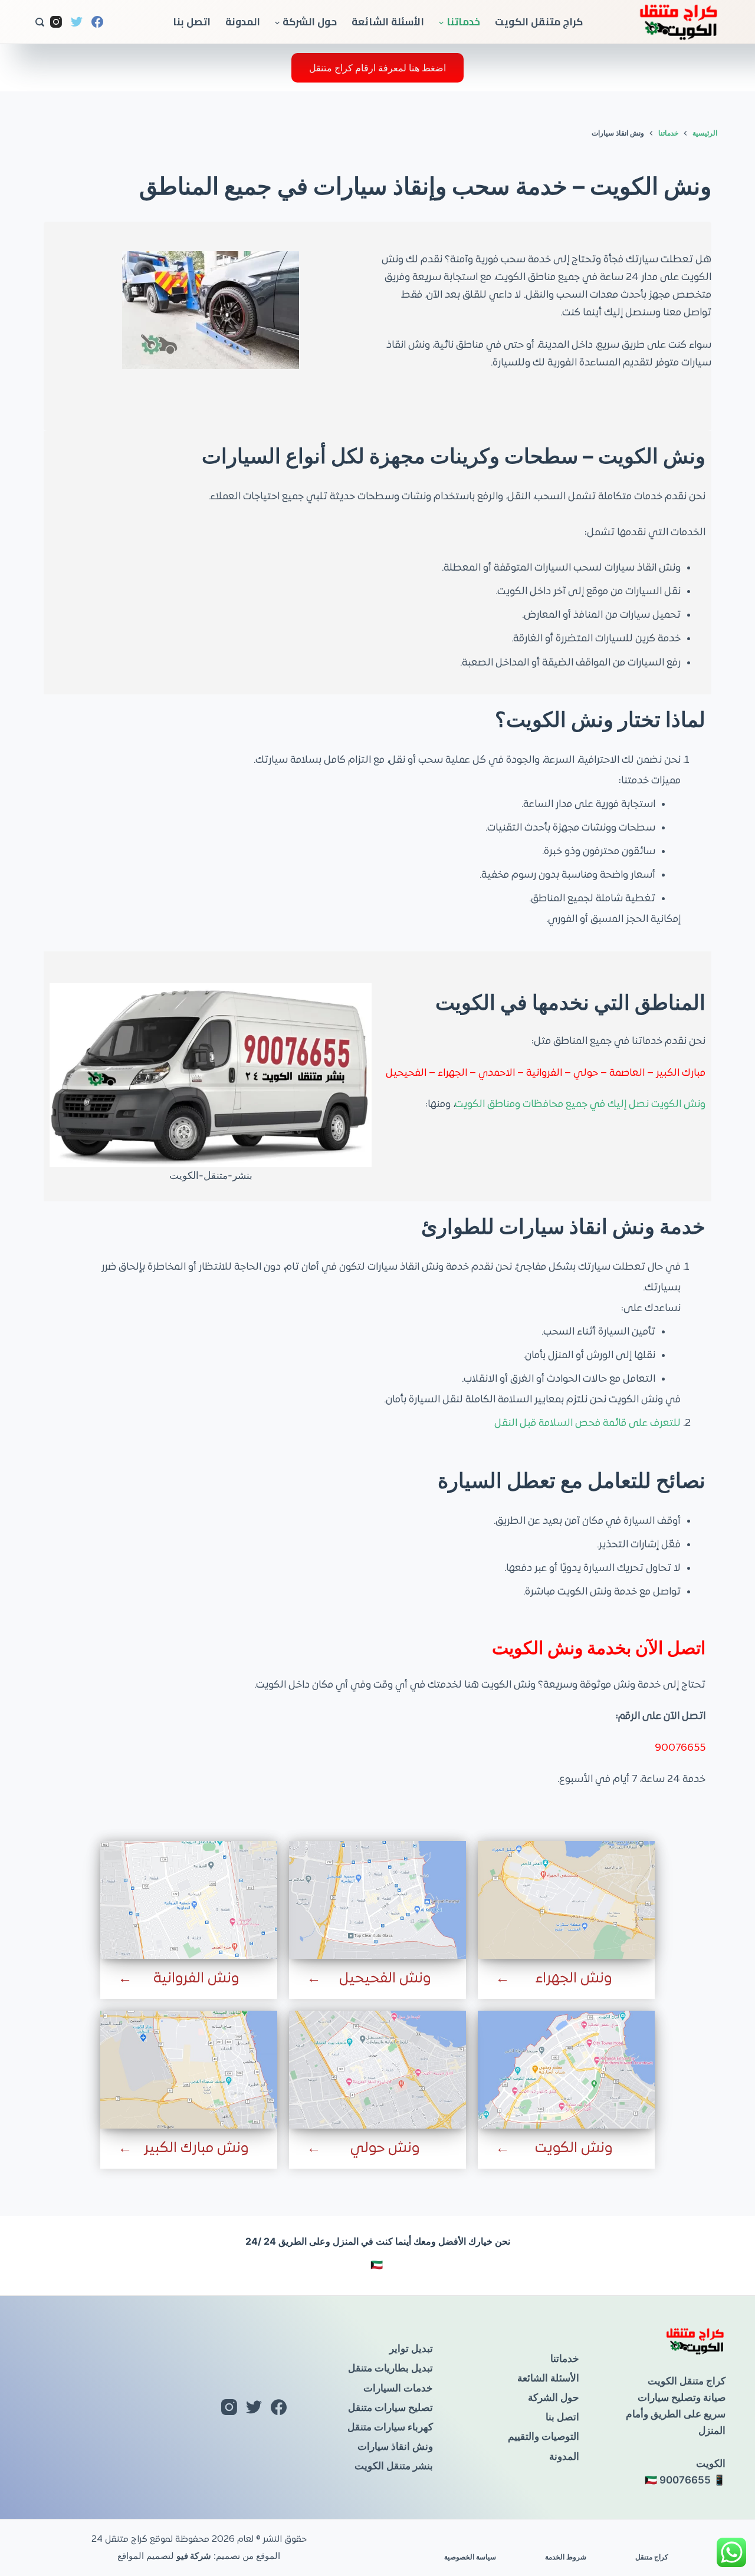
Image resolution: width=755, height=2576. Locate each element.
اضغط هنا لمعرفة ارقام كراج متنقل (377, 68)
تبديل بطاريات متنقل (390, 2368)
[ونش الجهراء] (566, 1900)
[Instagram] (56, 22)
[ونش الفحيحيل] (377, 1900)
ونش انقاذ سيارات (395, 2446)
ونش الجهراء (574, 1979)
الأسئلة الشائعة (388, 22)
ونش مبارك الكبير (196, 2149)
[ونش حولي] (377, 2070)
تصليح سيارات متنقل (390, 2407)
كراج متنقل (652, 2557)
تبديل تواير (411, 2348)
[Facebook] (97, 22)
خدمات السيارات (398, 2388)
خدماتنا (463, 22)
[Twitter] (77, 22)
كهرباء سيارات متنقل (390, 2427)
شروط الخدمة (566, 2557)
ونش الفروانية (196, 1979)
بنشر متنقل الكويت (394, 2466)
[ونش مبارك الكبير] (189, 2070)
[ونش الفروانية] (189, 1900)
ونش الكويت (574, 2149)
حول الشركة (310, 22)
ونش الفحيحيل (385, 1979)
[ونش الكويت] (566, 2070)
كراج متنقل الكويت (539, 22)
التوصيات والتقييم (544, 2436)
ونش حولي (385, 2149)
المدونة (243, 22)
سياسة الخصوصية (470, 2557)
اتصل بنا (192, 22)
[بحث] (40, 22)
